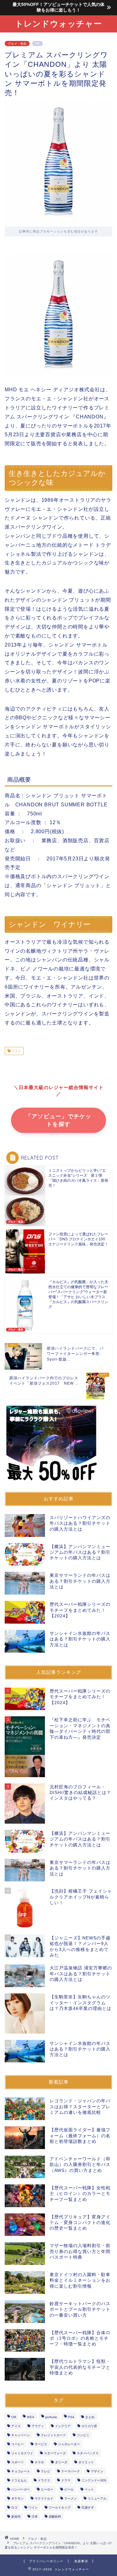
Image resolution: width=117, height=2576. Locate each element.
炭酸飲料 (55, 2517)
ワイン (16, 1051)
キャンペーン (21, 2435)
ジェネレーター (69, 2444)
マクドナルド (44, 2498)
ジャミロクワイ (22, 2453)
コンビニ (83, 2435)
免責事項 (81, 2561)
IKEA (31, 2417)
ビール (69, 2489)
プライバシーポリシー (46, 2561)
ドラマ (66, 2480)
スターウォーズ (55, 2453)
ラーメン (71, 2498)
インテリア (63, 2426)
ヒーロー (47, 2489)
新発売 (16, 2517)
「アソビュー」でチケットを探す (58, 1120)
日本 (35, 2517)
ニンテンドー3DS (94, 2480)
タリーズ (61, 2462)
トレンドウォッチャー (58, 23)
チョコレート (21, 2471)
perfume (51, 2417)
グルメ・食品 (17, 44)
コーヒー (17, 2444)
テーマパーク (71, 2471)
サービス (41, 2444)
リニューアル (97, 2498)
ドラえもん (19, 2480)
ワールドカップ (60, 2508)
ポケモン (17, 2498)
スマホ (39, 2462)
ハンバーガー (21, 2489)
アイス (16, 2426)
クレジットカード (53, 2435)
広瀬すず (88, 2508)
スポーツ (17, 2462)
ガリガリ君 (89, 2426)
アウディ (38, 2426)
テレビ (46, 2471)
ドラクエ (44, 2480)
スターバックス (88, 2453)
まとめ (90, 2417)
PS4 (71, 2417)
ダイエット (86, 2462)
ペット (89, 2489)
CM (14, 2417)
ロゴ (14, 2508)
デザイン (97, 2471)
